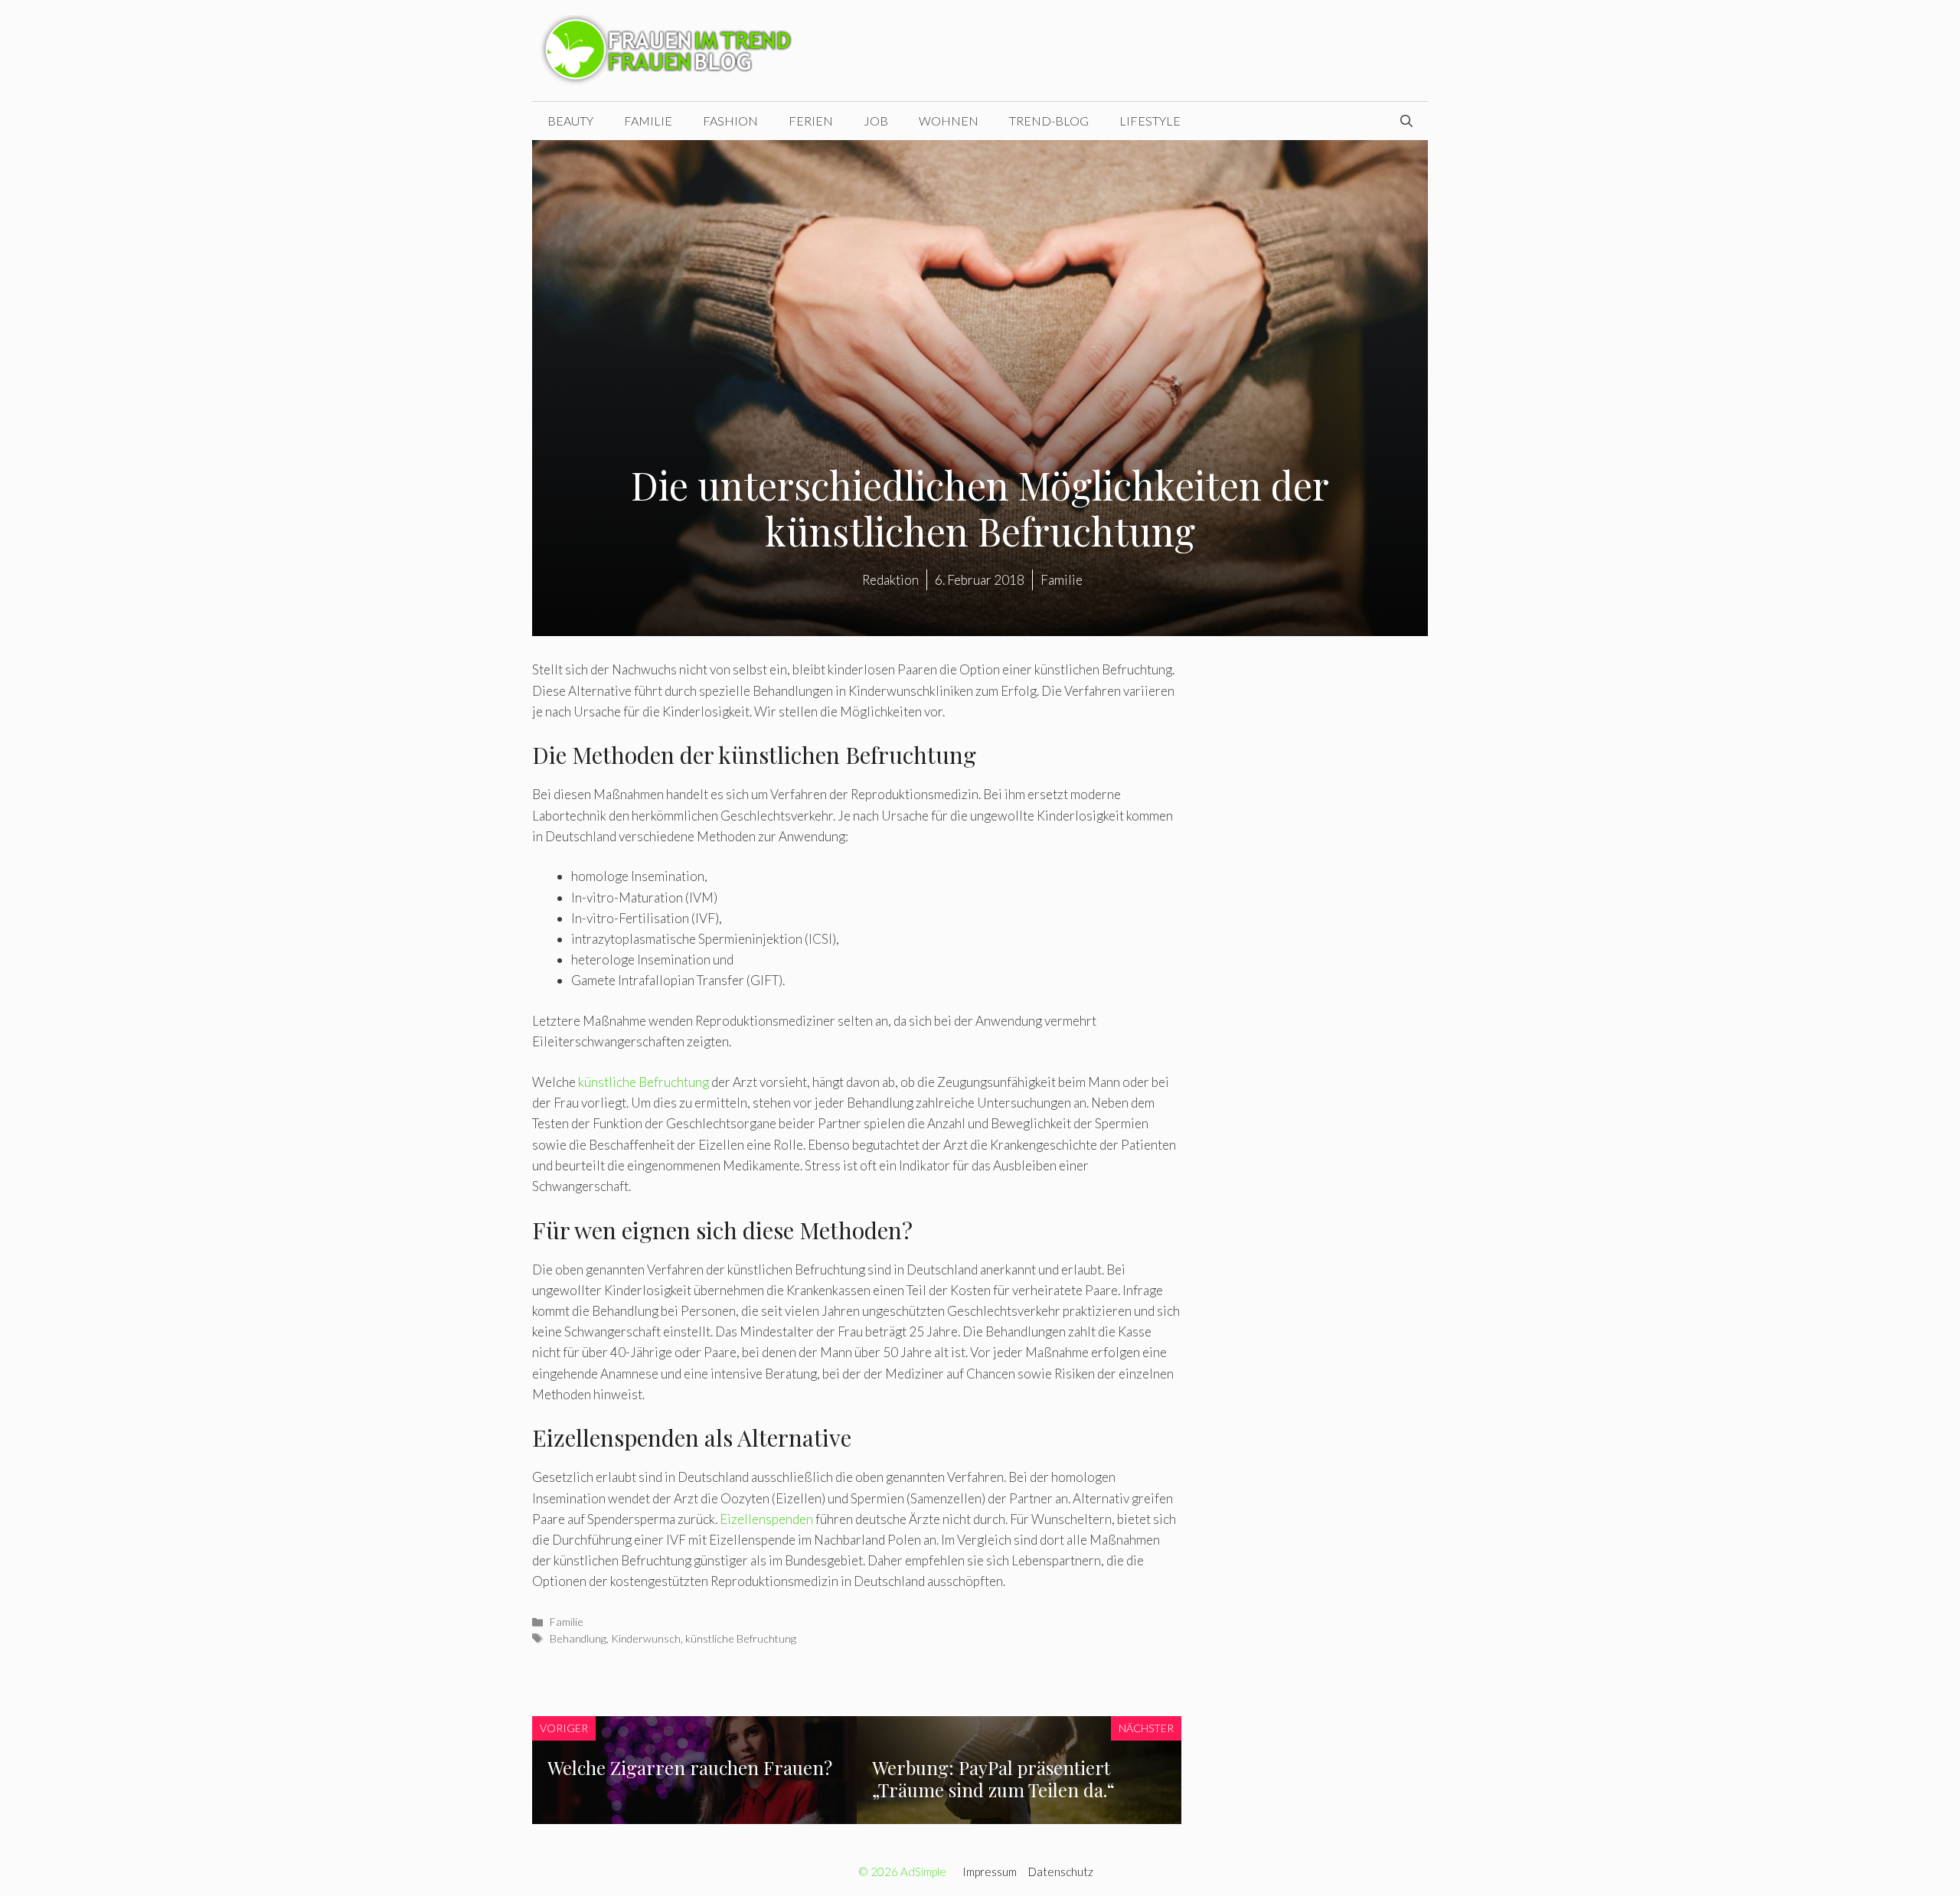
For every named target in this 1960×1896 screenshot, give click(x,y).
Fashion (730, 121)
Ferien (811, 121)
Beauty (570, 121)
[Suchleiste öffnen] (1406, 121)
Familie (648, 121)
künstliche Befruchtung (644, 1082)
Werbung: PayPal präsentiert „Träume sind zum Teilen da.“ (993, 1779)
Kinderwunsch (646, 1638)
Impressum (990, 1872)
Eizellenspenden (766, 1519)
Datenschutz (1061, 1872)
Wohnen (949, 121)
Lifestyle (1150, 121)
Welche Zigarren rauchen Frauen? (690, 1767)
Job (876, 121)
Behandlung (578, 1638)
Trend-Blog (1049, 121)
